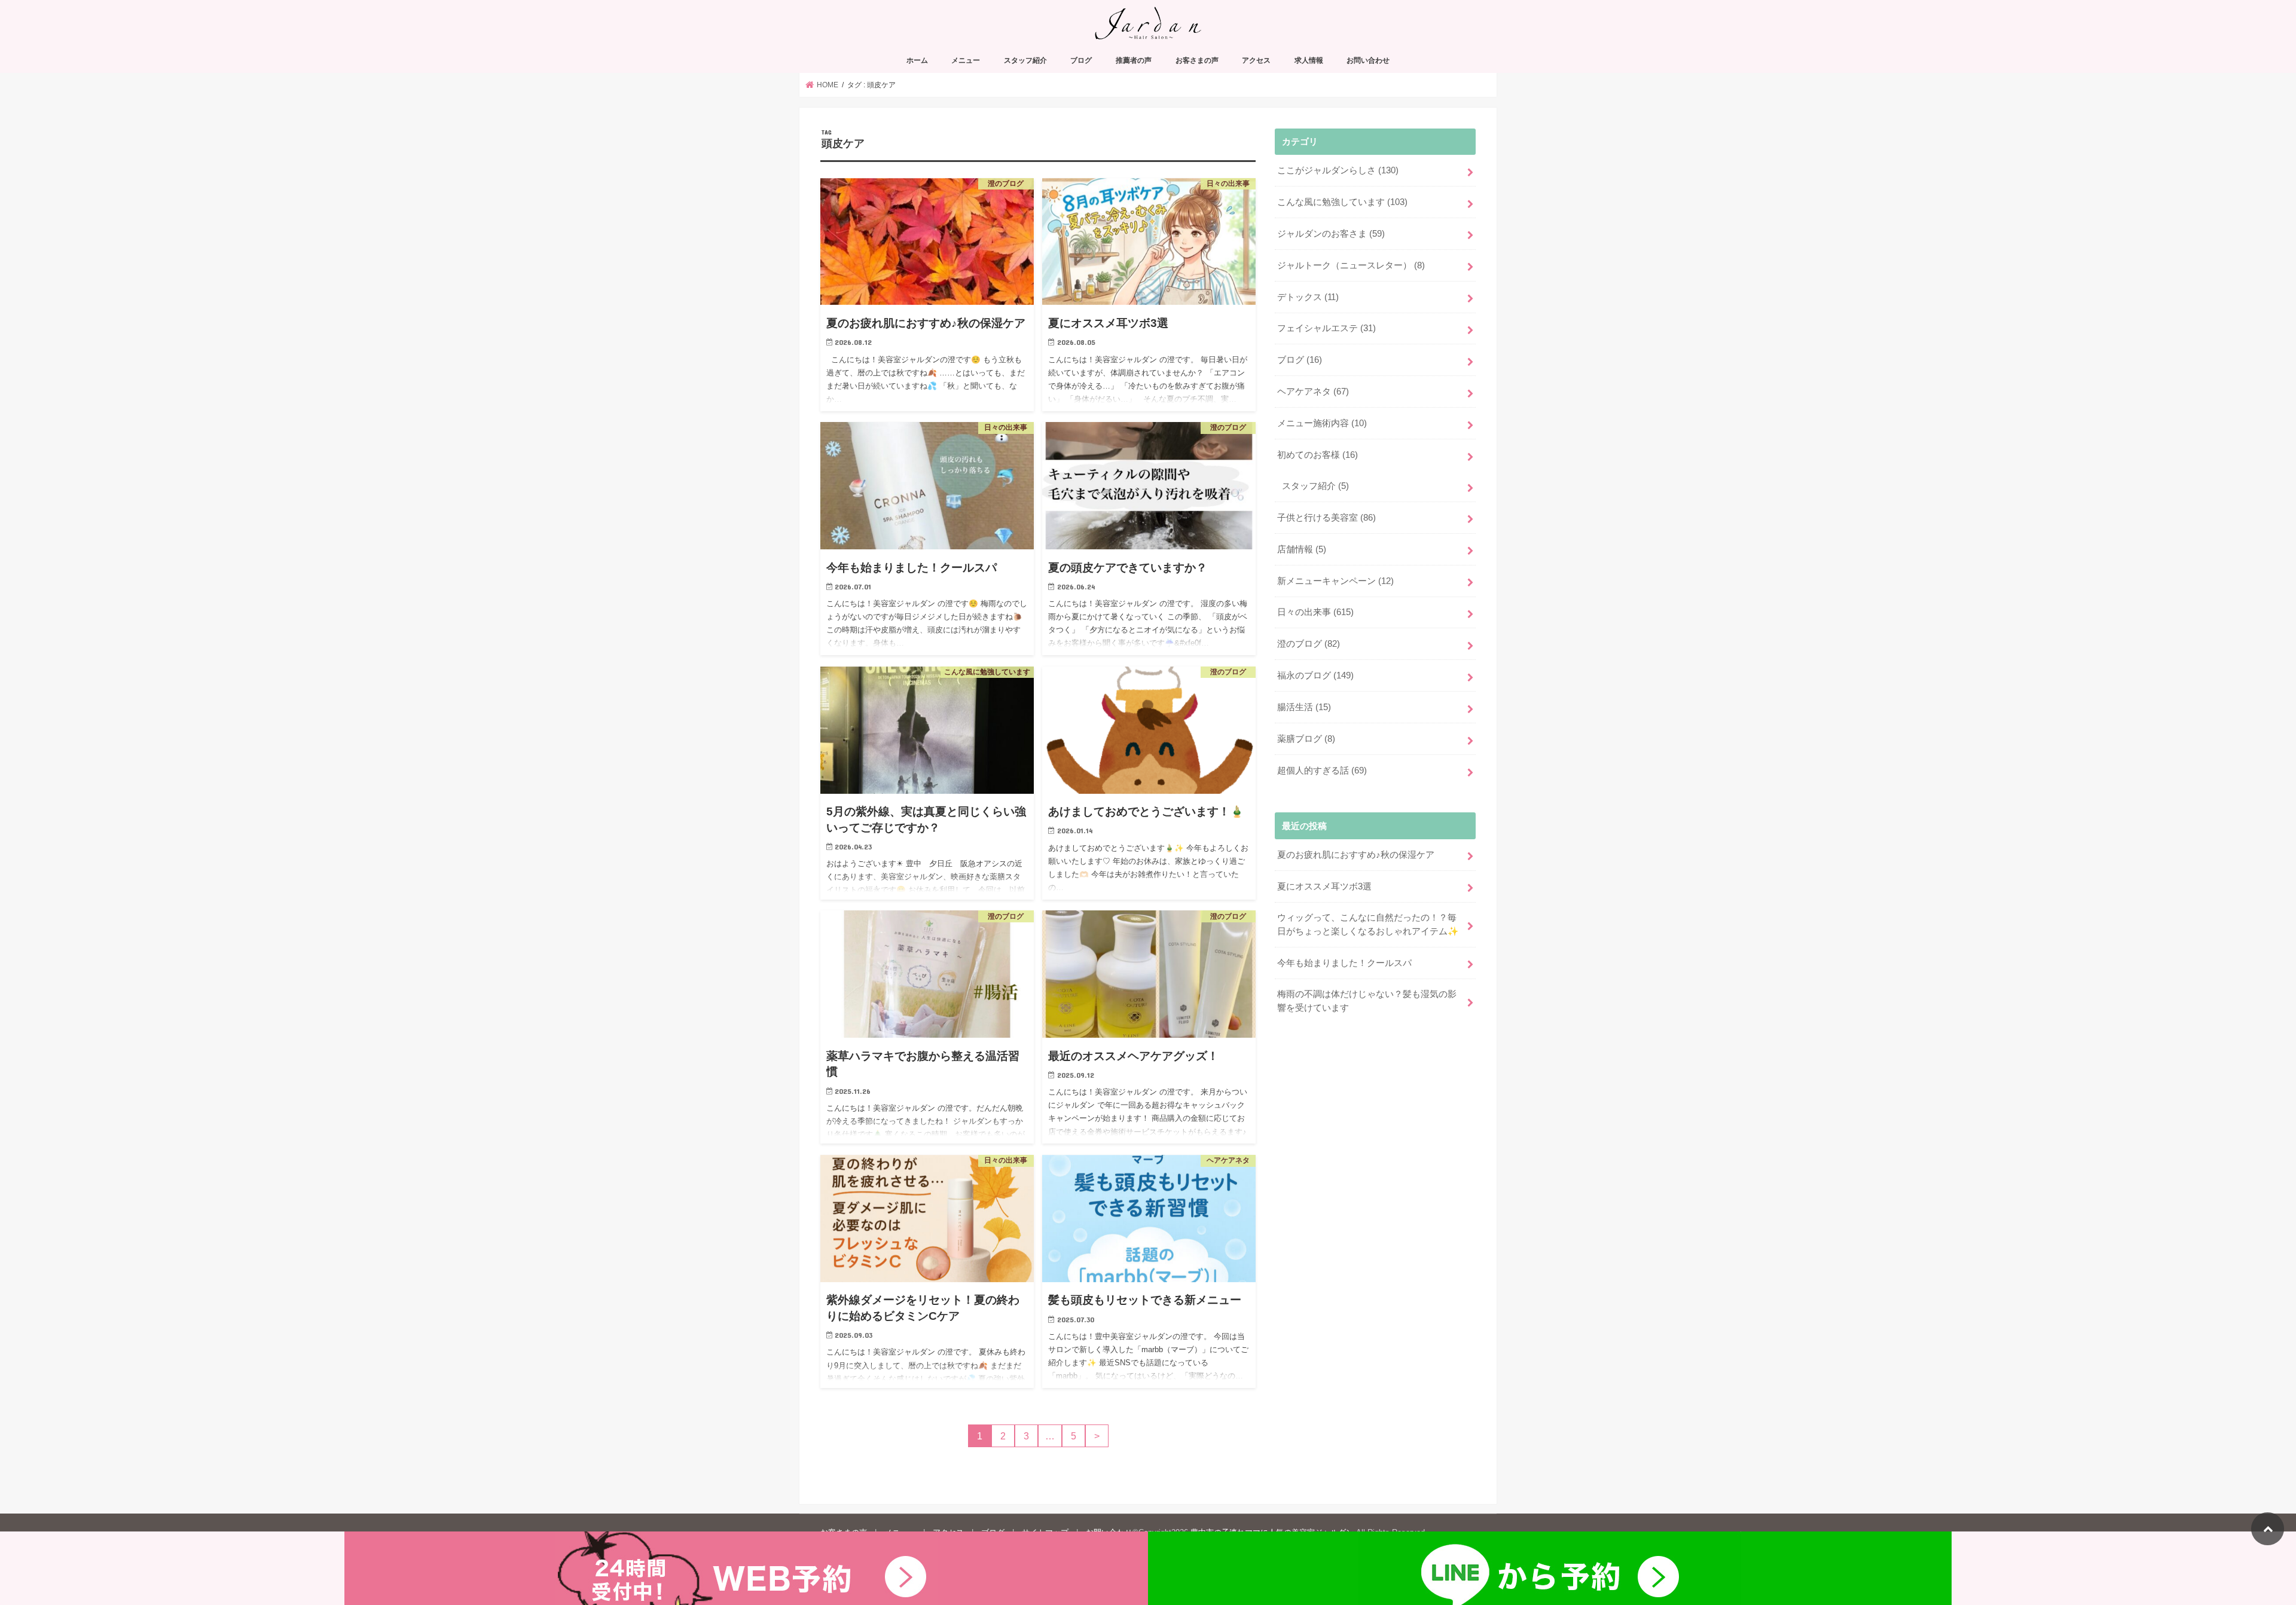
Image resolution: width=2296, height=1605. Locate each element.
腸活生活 (1304, 707)
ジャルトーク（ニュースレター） (1351, 265)
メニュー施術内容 (1322, 423)
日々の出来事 (1315, 612)
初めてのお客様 (1318, 455)
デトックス (1308, 297)
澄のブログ (1309, 644)
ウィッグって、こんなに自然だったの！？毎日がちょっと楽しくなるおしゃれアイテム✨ (1368, 924)
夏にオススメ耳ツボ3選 (1324, 886)
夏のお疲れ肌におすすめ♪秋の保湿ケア (1356, 855)
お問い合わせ (1368, 60)
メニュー (966, 60)
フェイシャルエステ (1326, 328)
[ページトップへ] (2268, 1529)
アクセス (1256, 60)
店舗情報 (1302, 549)
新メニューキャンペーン (1335, 581)
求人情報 (1309, 60)
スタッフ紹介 (1025, 60)
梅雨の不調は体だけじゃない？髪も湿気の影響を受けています (1367, 1001)
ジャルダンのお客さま (1331, 234)
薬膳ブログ (1306, 739)
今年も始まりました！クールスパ (1344, 963)
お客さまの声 (1197, 60)
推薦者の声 (1134, 60)
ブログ (1081, 60)
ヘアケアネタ (1313, 392)
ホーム (917, 60)
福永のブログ (1315, 675)
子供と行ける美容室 (1326, 518)
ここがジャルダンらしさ (1338, 170)
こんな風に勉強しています (1342, 202)
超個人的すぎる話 (1322, 771)
